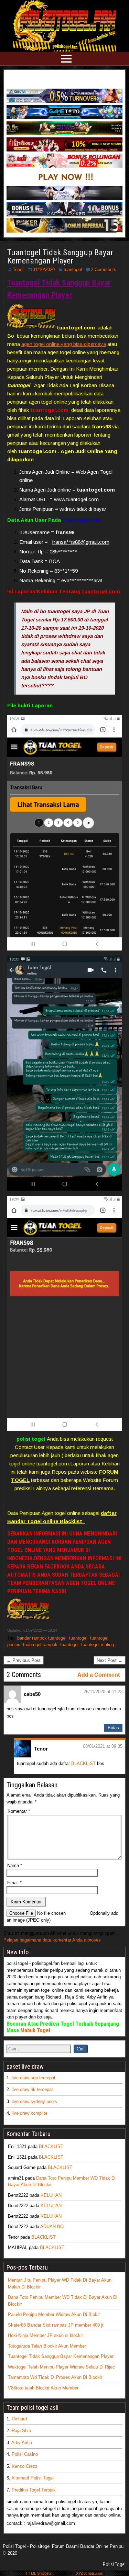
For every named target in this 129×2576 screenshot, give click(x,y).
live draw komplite (30, 2113)
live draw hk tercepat (32, 2089)
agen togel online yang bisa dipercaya (64, 344)
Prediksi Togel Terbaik (34, 2490)
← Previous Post (24, 1660)
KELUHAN (51, 2195)
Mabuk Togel (35, 2030)
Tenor (18, 269)
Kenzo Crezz (25, 2466)
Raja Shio (21, 2431)
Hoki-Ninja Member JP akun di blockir (45, 2335)
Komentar (19, 1811)
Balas (113, 1728)
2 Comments (104, 269)
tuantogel (73, 269)
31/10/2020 (44, 269)
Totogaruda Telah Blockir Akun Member (47, 2346)
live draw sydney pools (34, 2101)
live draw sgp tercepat (34, 2078)
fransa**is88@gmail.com (81, 542)
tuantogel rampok (40, 1645)
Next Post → (110, 1660)
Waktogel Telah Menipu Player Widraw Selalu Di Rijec (61, 2367)
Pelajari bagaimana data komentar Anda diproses (52, 1940)
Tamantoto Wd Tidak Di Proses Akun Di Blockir (55, 2377)
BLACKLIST (83, 1763)
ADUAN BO (52, 2226)
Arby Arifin (22, 2443)
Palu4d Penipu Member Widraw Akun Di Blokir (54, 2314)
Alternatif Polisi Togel (33, 2478)
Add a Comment (99, 1675)
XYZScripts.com (90, 2573)
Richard (19, 2419)
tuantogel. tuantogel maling (87, 1645)
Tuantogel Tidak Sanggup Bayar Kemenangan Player (60, 257)
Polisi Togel (114, 2564)
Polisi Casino (25, 2454)
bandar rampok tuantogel (42, 1638)
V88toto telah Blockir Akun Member (43, 2388)
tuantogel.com (101, 591)
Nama (15, 1865)
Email (14, 1883)
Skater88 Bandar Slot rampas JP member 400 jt (56, 2325)
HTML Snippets (39, 2573)
